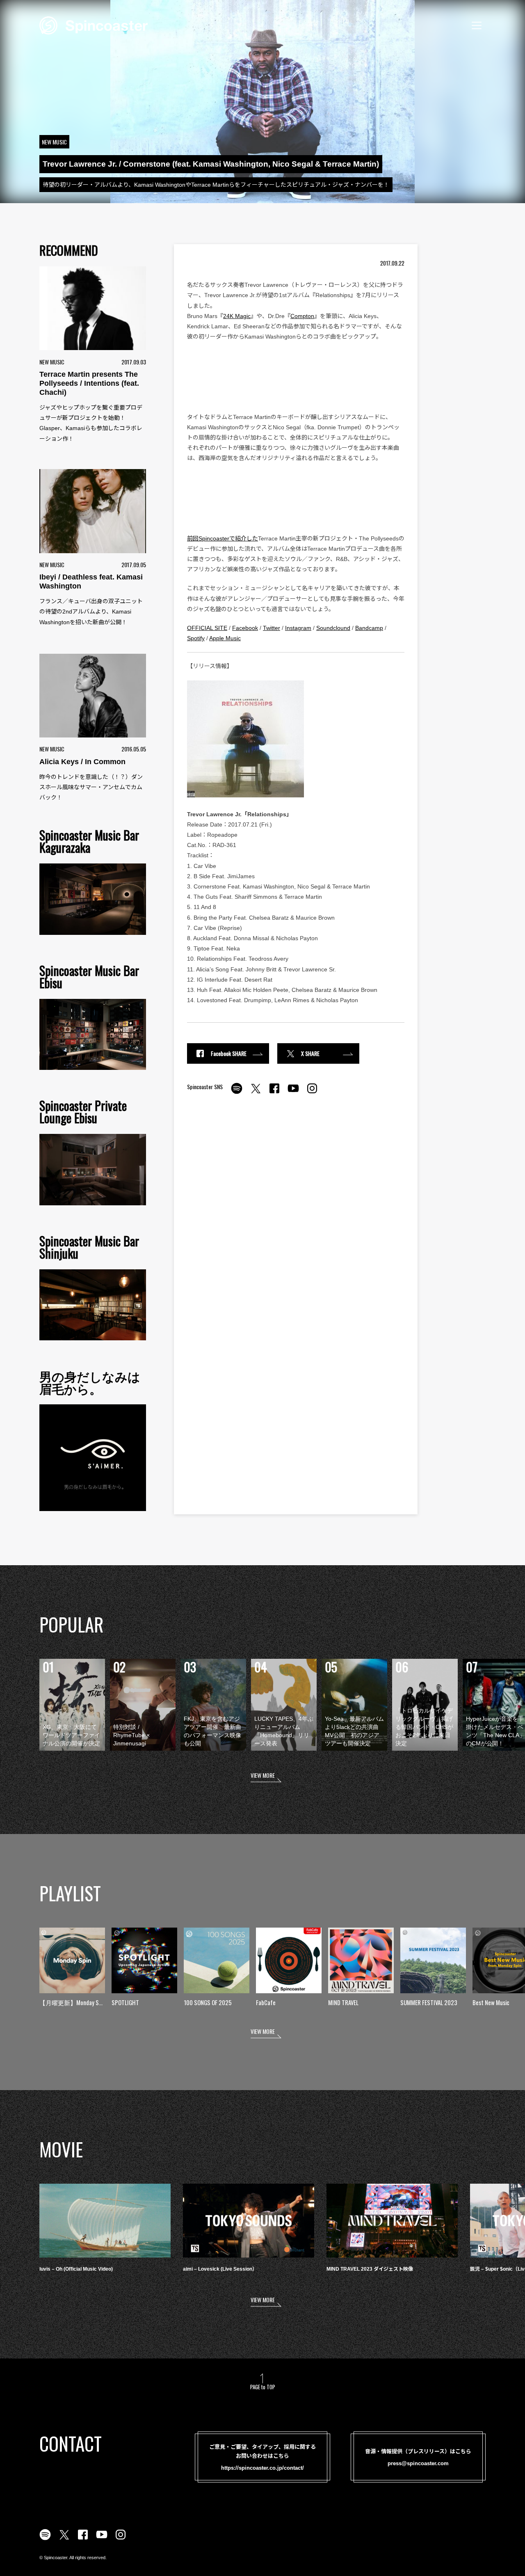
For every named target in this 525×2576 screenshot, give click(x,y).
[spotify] (237, 1093)
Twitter (272, 628)
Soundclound (333, 628)
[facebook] (274, 1093)
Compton (302, 316)
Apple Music (225, 638)
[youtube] (293, 1093)
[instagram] (312, 1093)
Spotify (196, 638)
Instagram (298, 628)
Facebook (245, 628)
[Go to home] (94, 25)
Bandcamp (369, 628)
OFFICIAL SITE (207, 628)
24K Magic (237, 316)
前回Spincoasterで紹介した (223, 538)
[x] (256, 1093)
